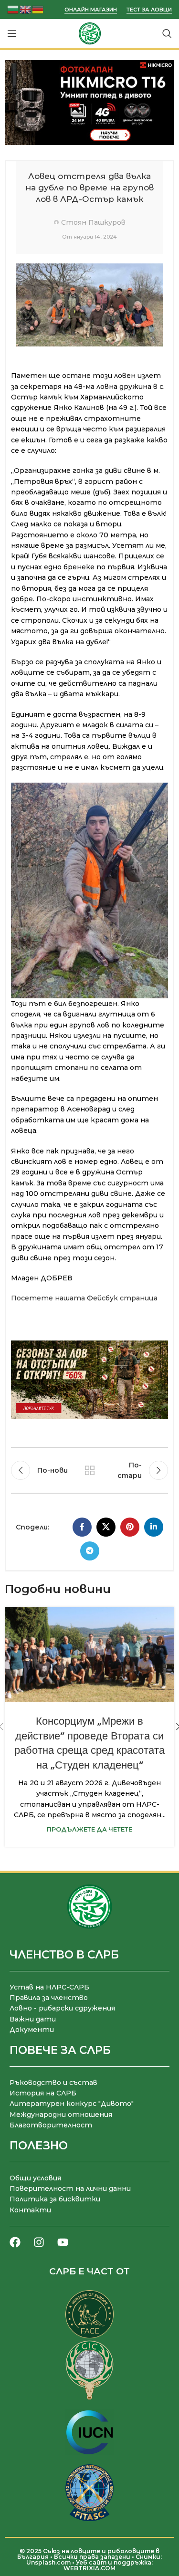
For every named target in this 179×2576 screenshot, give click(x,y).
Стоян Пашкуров (93, 222)
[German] (38, 9)
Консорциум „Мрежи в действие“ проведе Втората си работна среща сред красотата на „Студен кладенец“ (89, 1743)
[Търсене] (167, 33)
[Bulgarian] (13, 9)
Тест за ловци (149, 10)
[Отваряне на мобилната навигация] (12, 33)
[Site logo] (90, 33)
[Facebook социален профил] (82, 1527)
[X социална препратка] (106, 1527)
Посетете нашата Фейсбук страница (84, 1298)
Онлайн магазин (91, 10)
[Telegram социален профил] (90, 1551)
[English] (26, 9)
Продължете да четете (89, 1829)
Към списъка (90, 1470)
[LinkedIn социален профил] (154, 1527)
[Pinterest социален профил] (130, 1527)
